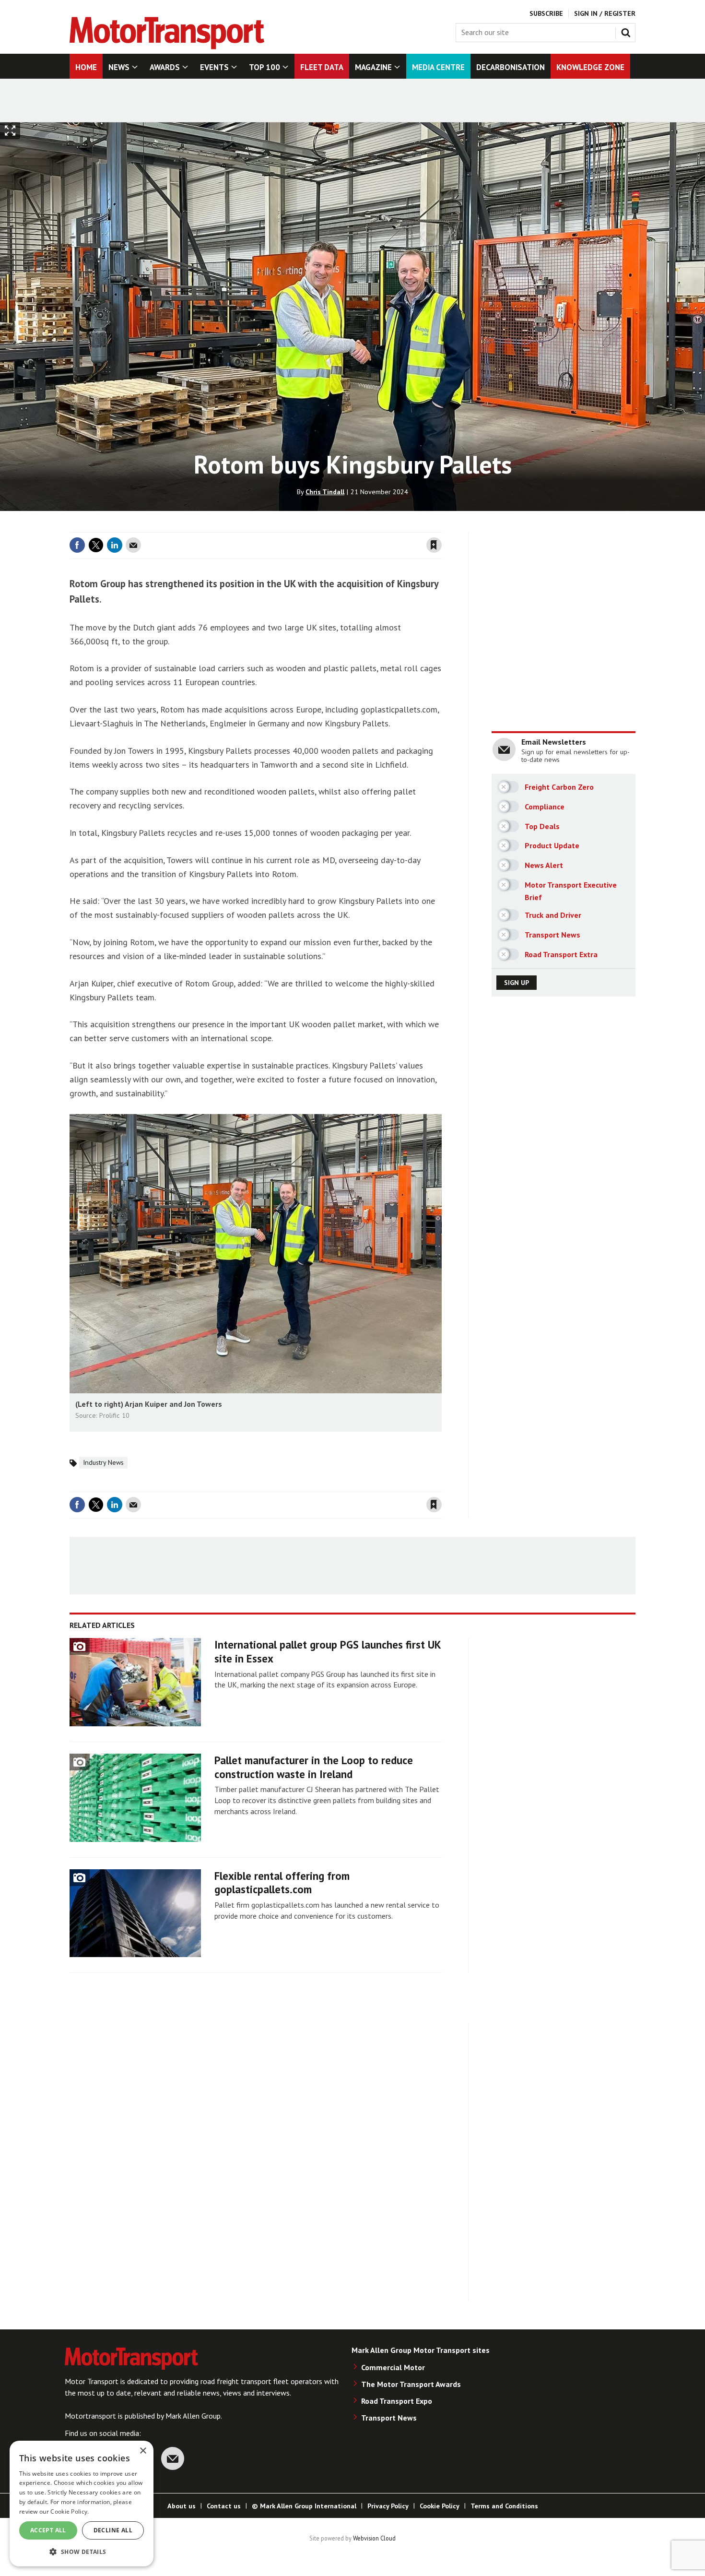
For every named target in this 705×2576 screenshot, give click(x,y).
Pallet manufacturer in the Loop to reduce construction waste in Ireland (314, 1767)
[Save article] (434, 545)
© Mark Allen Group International (304, 2506)
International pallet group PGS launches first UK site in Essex (328, 1651)
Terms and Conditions (504, 2506)
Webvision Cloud (374, 2538)
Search (628, 31)
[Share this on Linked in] (115, 545)
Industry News (103, 1462)
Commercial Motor (393, 2367)
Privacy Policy (388, 2506)
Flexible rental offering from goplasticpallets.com (282, 1883)
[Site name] (167, 47)
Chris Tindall (325, 492)
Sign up (517, 983)
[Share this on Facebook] (77, 545)
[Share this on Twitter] (96, 545)
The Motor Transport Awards (411, 2384)
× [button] (143, 2451)
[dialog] (82, 2504)
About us (182, 2506)
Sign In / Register (605, 13)
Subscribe (546, 13)
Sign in (320, 526)
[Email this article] (133, 545)
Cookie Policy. (70, 2511)
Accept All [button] (48, 2530)
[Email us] (173, 2458)
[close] (441, 526)
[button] (82, 2551)
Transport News (389, 2418)
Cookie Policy (440, 2506)
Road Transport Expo (397, 2401)
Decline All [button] (113, 2530)
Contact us (224, 2506)
